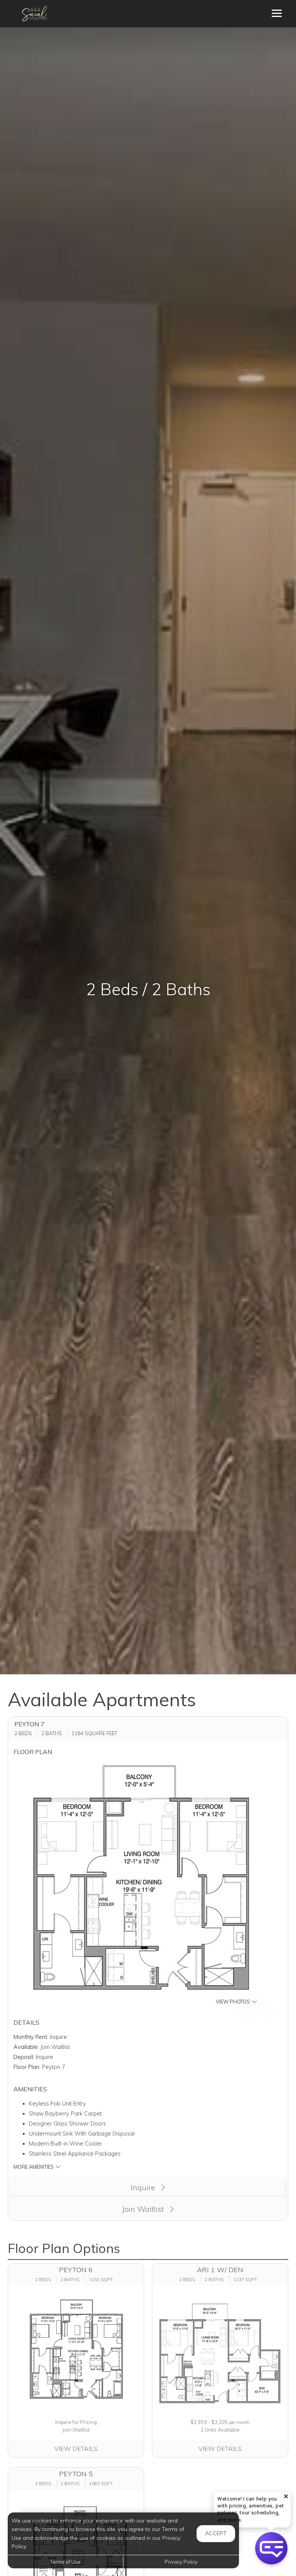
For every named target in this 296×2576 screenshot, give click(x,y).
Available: (26, 2047)
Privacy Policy (181, 2562)
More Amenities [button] (34, 2167)
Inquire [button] (144, 2188)
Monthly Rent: (31, 2037)
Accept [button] (216, 2533)
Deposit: (24, 2057)
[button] (141, 1884)
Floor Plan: (27, 2067)
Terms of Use (65, 2562)
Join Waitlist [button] (144, 2209)
